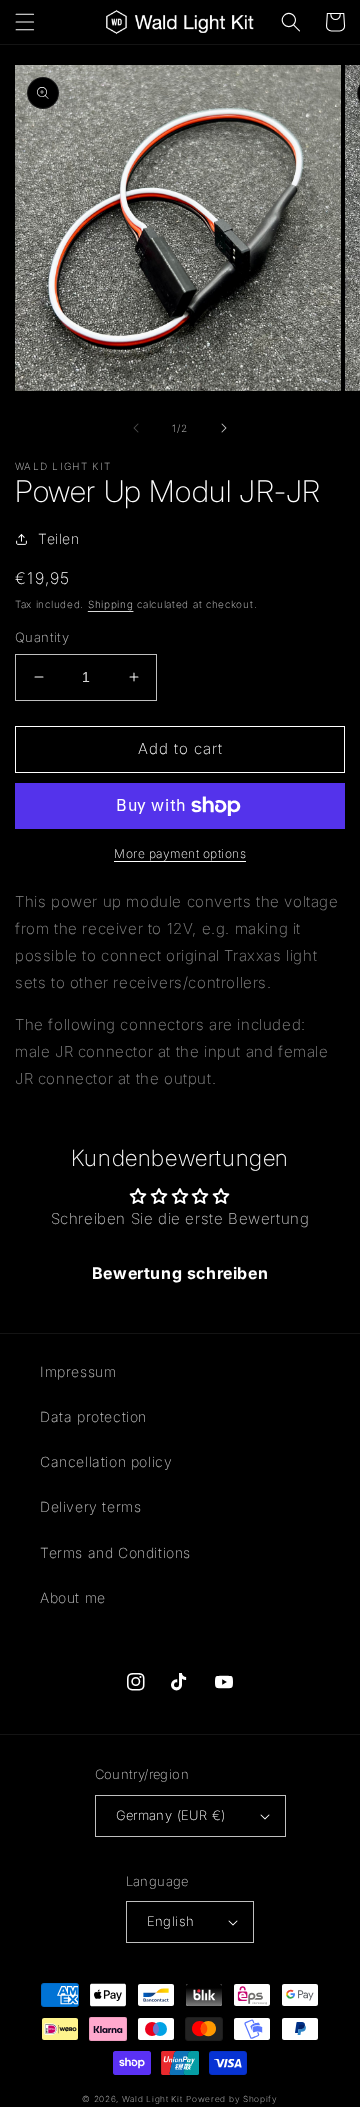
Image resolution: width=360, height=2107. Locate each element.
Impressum (78, 1371)
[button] (25, 22)
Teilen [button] (59, 538)
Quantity (42, 637)
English (171, 1921)
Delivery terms (90, 1506)
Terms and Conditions (115, 1552)
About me (73, 1597)
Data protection (93, 1416)
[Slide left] (136, 428)
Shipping (111, 604)
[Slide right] (224, 428)
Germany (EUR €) (171, 1815)
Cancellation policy (106, 1461)
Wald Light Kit (152, 2099)
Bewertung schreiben (180, 1273)
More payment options (180, 853)
